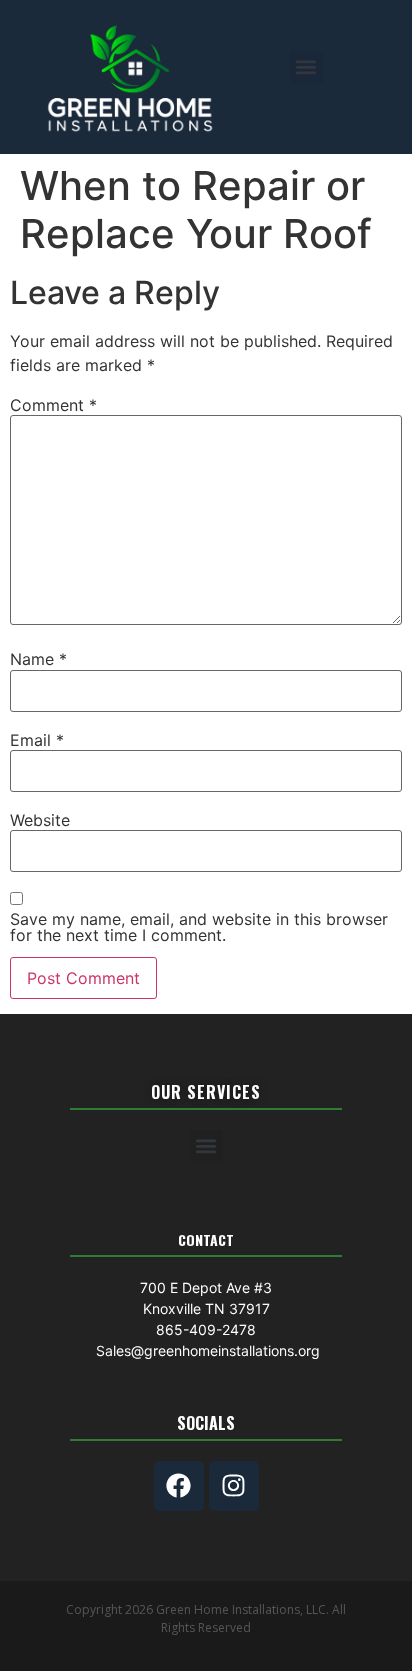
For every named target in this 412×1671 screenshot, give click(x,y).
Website (40, 820)
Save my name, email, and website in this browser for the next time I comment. (199, 927)
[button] (306, 67)
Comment (53, 405)
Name (38, 659)
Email (37, 740)
